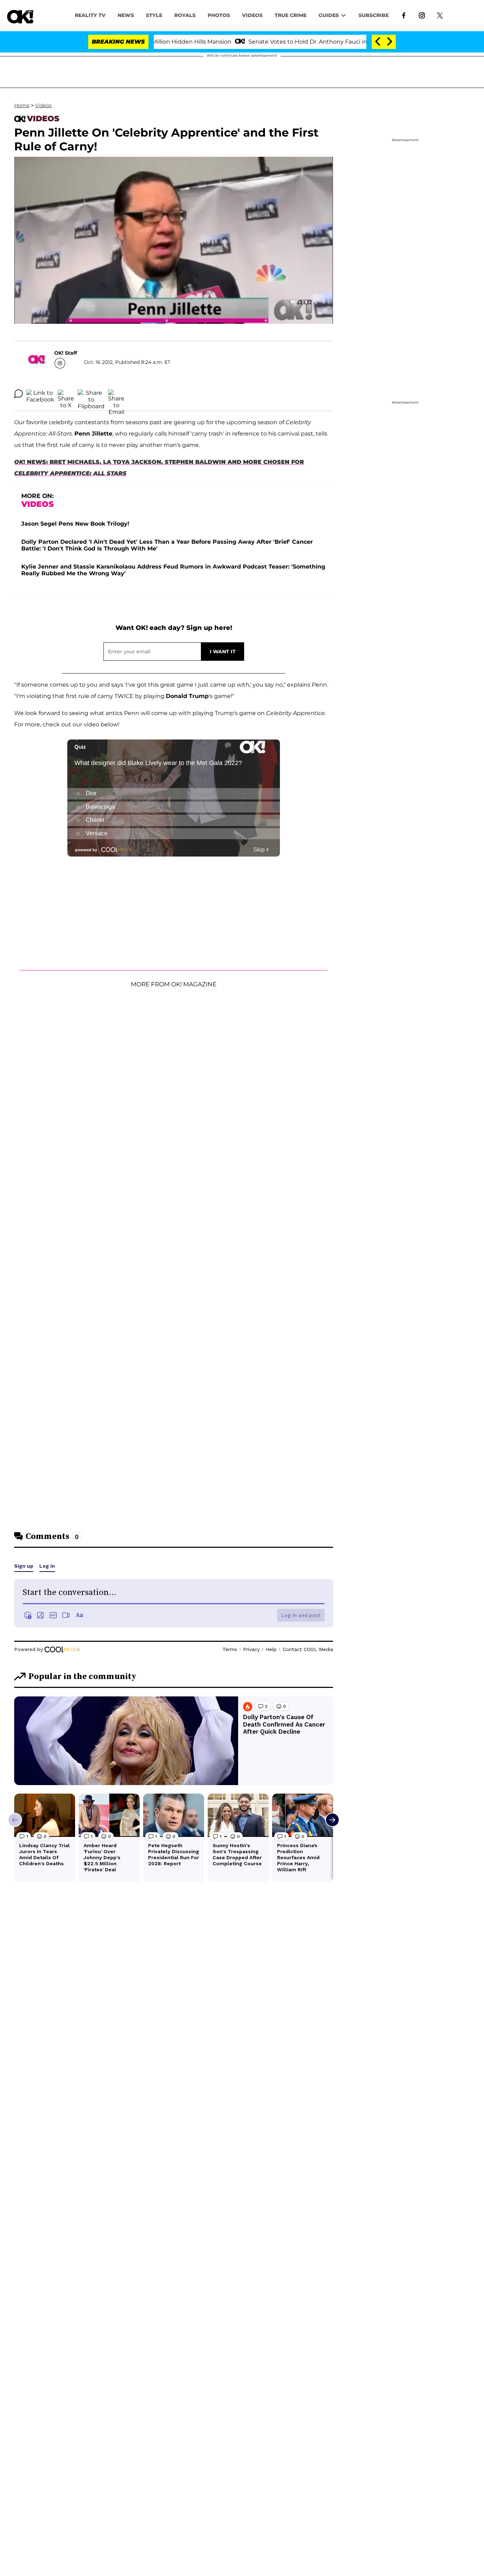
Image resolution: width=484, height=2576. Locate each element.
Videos (43, 105)
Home (22, 105)
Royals (185, 15)
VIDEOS (252, 15)
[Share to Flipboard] (91, 394)
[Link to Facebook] (404, 15)
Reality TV (90, 15)
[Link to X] (440, 15)
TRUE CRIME (291, 15)
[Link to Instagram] (422, 15)
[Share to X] (66, 394)
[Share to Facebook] (40, 394)
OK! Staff (66, 353)
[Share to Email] (116, 394)
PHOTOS (219, 15)
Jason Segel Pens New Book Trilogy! (75, 524)
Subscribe (374, 15)
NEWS (126, 15)
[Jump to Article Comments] (18, 394)
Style (154, 15)
